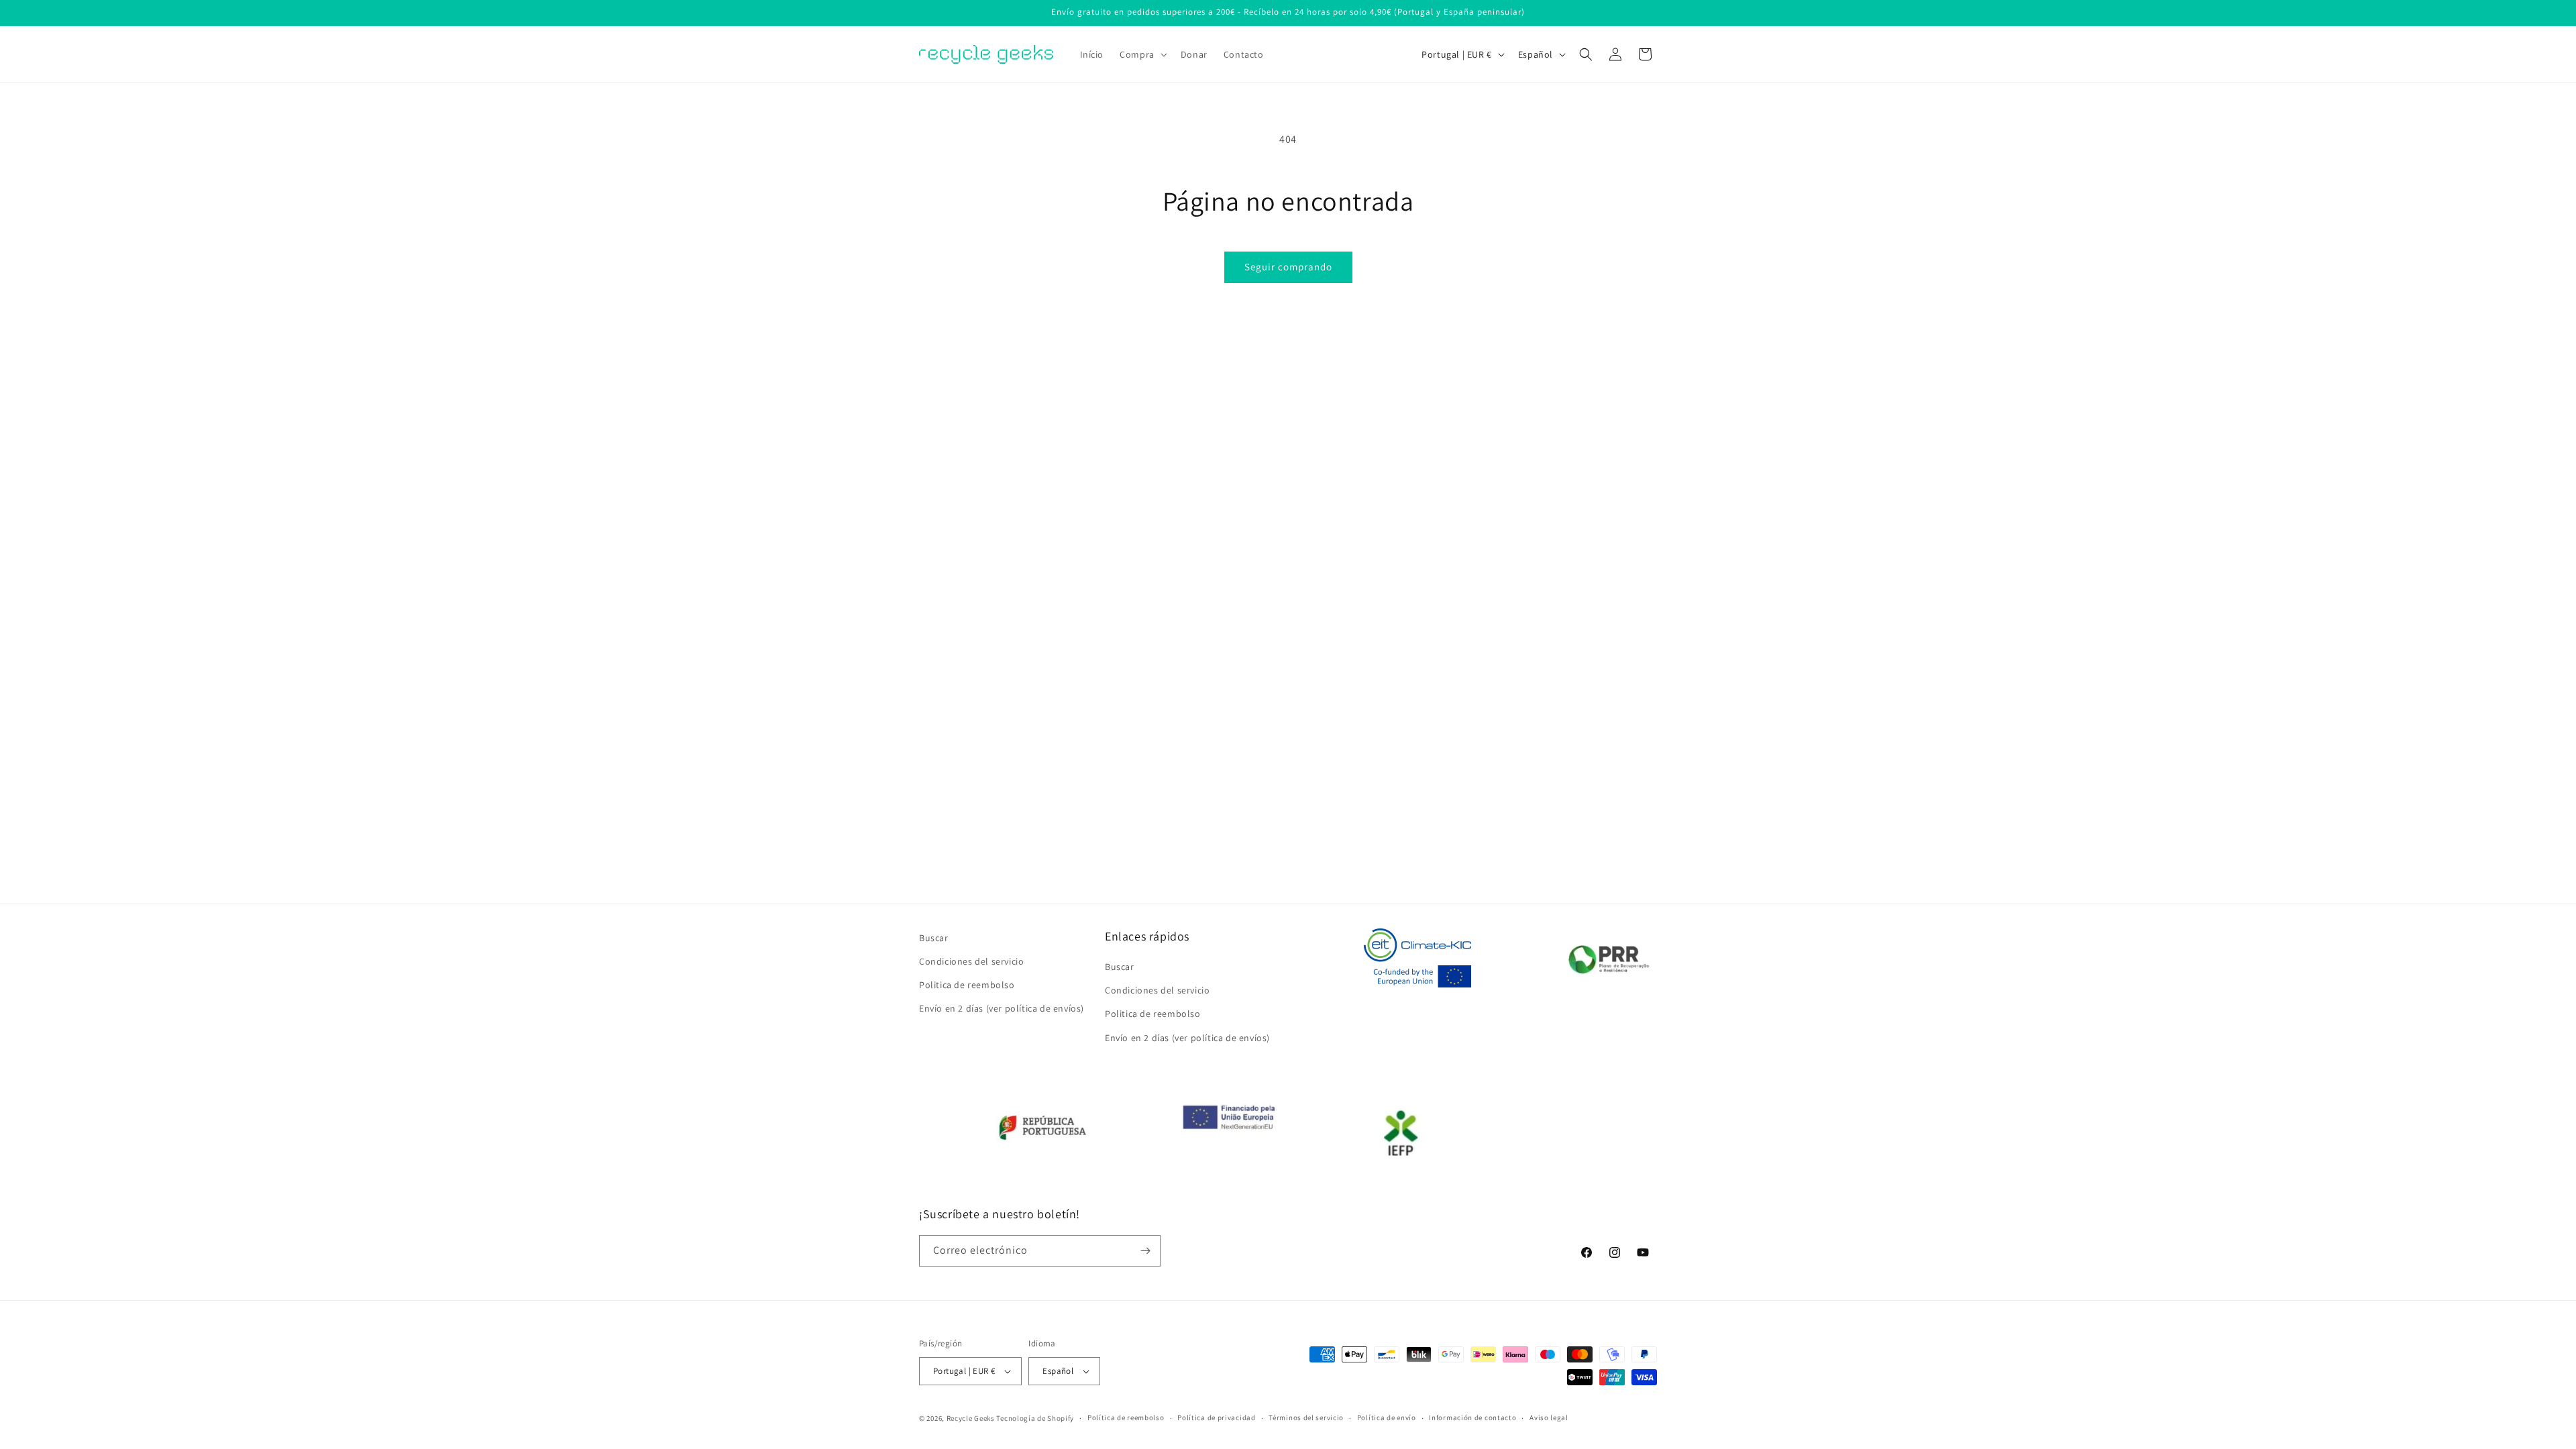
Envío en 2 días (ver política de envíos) (1002, 1008)
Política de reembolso (1126, 1417)
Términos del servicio (1306, 1417)
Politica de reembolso (967, 985)
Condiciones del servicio (971, 961)
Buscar (934, 938)
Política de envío (1387, 1417)
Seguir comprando (1288, 267)
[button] (1142, 54)
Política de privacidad (1216, 1417)
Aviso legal (1549, 1417)
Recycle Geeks (971, 1418)
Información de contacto (1472, 1417)
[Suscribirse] (1145, 1251)
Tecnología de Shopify (1035, 1418)
